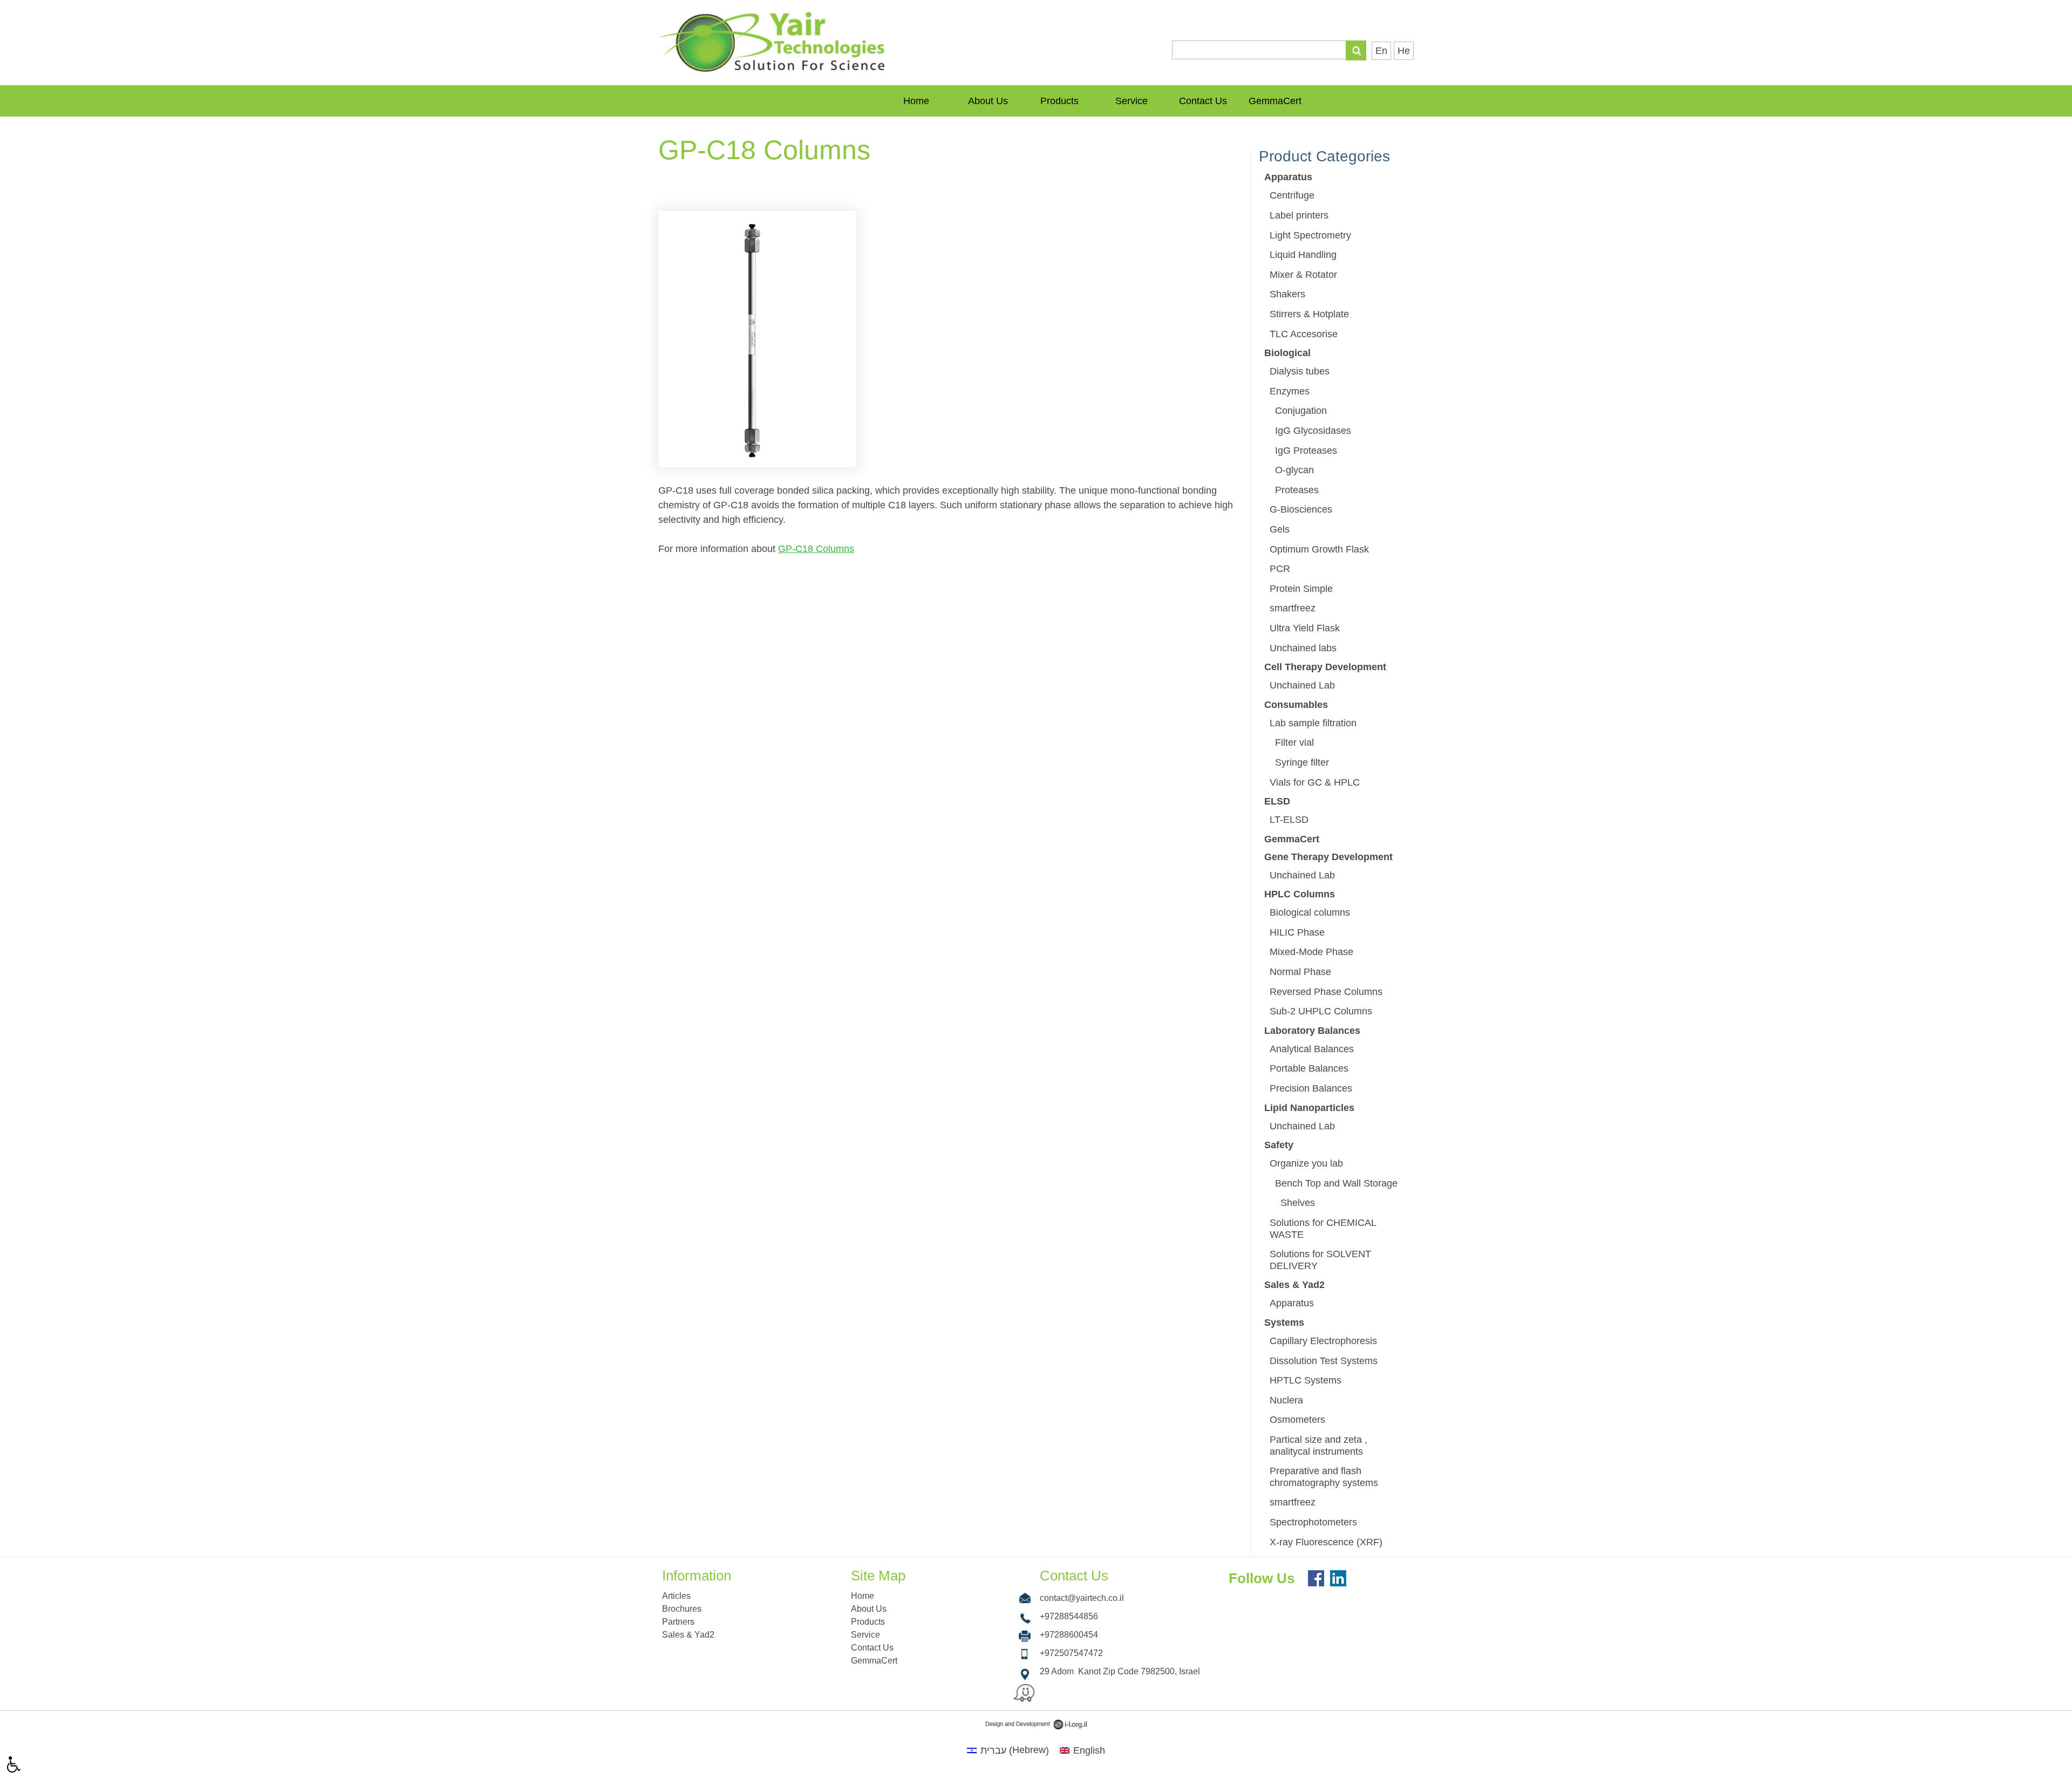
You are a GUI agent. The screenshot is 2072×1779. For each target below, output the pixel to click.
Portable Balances (1309, 1068)
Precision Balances (1311, 1088)
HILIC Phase (1297, 932)
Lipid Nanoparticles (1309, 1108)
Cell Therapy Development (1325, 667)
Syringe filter (1302, 762)
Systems (1284, 1323)
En (1381, 51)
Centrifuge (1292, 195)
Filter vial (1294, 742)
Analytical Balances (1312, 1049)
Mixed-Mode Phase (1311, 952)
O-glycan (1294, 470)
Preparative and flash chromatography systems (1324, 1477)
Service (1132, 101)
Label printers (1299, 215)
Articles (676, 1596)
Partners (678, 1622)
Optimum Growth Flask (1319, 549)
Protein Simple (1301, 589)
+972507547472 (1071, 1653)
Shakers (1287, 294)
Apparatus (1288, 177)
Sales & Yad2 (1294, 1285)
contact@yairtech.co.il (1082, 1598)
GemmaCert (1275, 101)
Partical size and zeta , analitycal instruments (1318, 1446)
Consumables (1296, 705)
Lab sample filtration (1313, 723)
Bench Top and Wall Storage (1336, 1183)
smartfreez (1293, 608)
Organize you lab (1306, 1163)
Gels (1280, 529)
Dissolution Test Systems (1324, 1361)
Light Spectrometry (1310, 235)
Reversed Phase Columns (1326, 992)
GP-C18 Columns (816, 549)
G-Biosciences (1301, 509)
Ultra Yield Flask (1305, 628)
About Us (988, 101)
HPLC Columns (1300, 894)
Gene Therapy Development (1328, 857)
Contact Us (1203, 101)
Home (916, 101)
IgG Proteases (1306, 451)
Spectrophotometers (1313, 1522)
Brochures (682, 1609)
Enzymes (1290, 391)
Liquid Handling (1303, 255)
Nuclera (1286, 1400)
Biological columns (1310, 912)
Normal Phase (1300, 972)
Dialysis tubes (1300, 371)
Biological (1287, 353)
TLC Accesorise (1304, 334)
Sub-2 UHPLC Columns (1321, 1011)
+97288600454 (1069, 1635)
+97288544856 (1069, 1616)
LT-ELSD (1289, 820)
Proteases (1297, 490)
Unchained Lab (1302, 685)
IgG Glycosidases (1313, 431)
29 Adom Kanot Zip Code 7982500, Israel (1120, 1671)
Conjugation (1301, 411)
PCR (1280, 569)
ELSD (1277, 801)
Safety (1279, 1145)
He (1404, 51)
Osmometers (1297, 1420)
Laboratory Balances (1312, 1031)
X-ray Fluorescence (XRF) (1326, 1542)
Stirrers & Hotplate (1309, 314)
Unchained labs (1303, 648)
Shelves (1298, 1203)
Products (1059, 101)
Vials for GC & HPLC (1315, 782)
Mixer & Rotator (1303, 275)
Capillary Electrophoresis (1323, 1341)
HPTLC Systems (1306, 1380)
